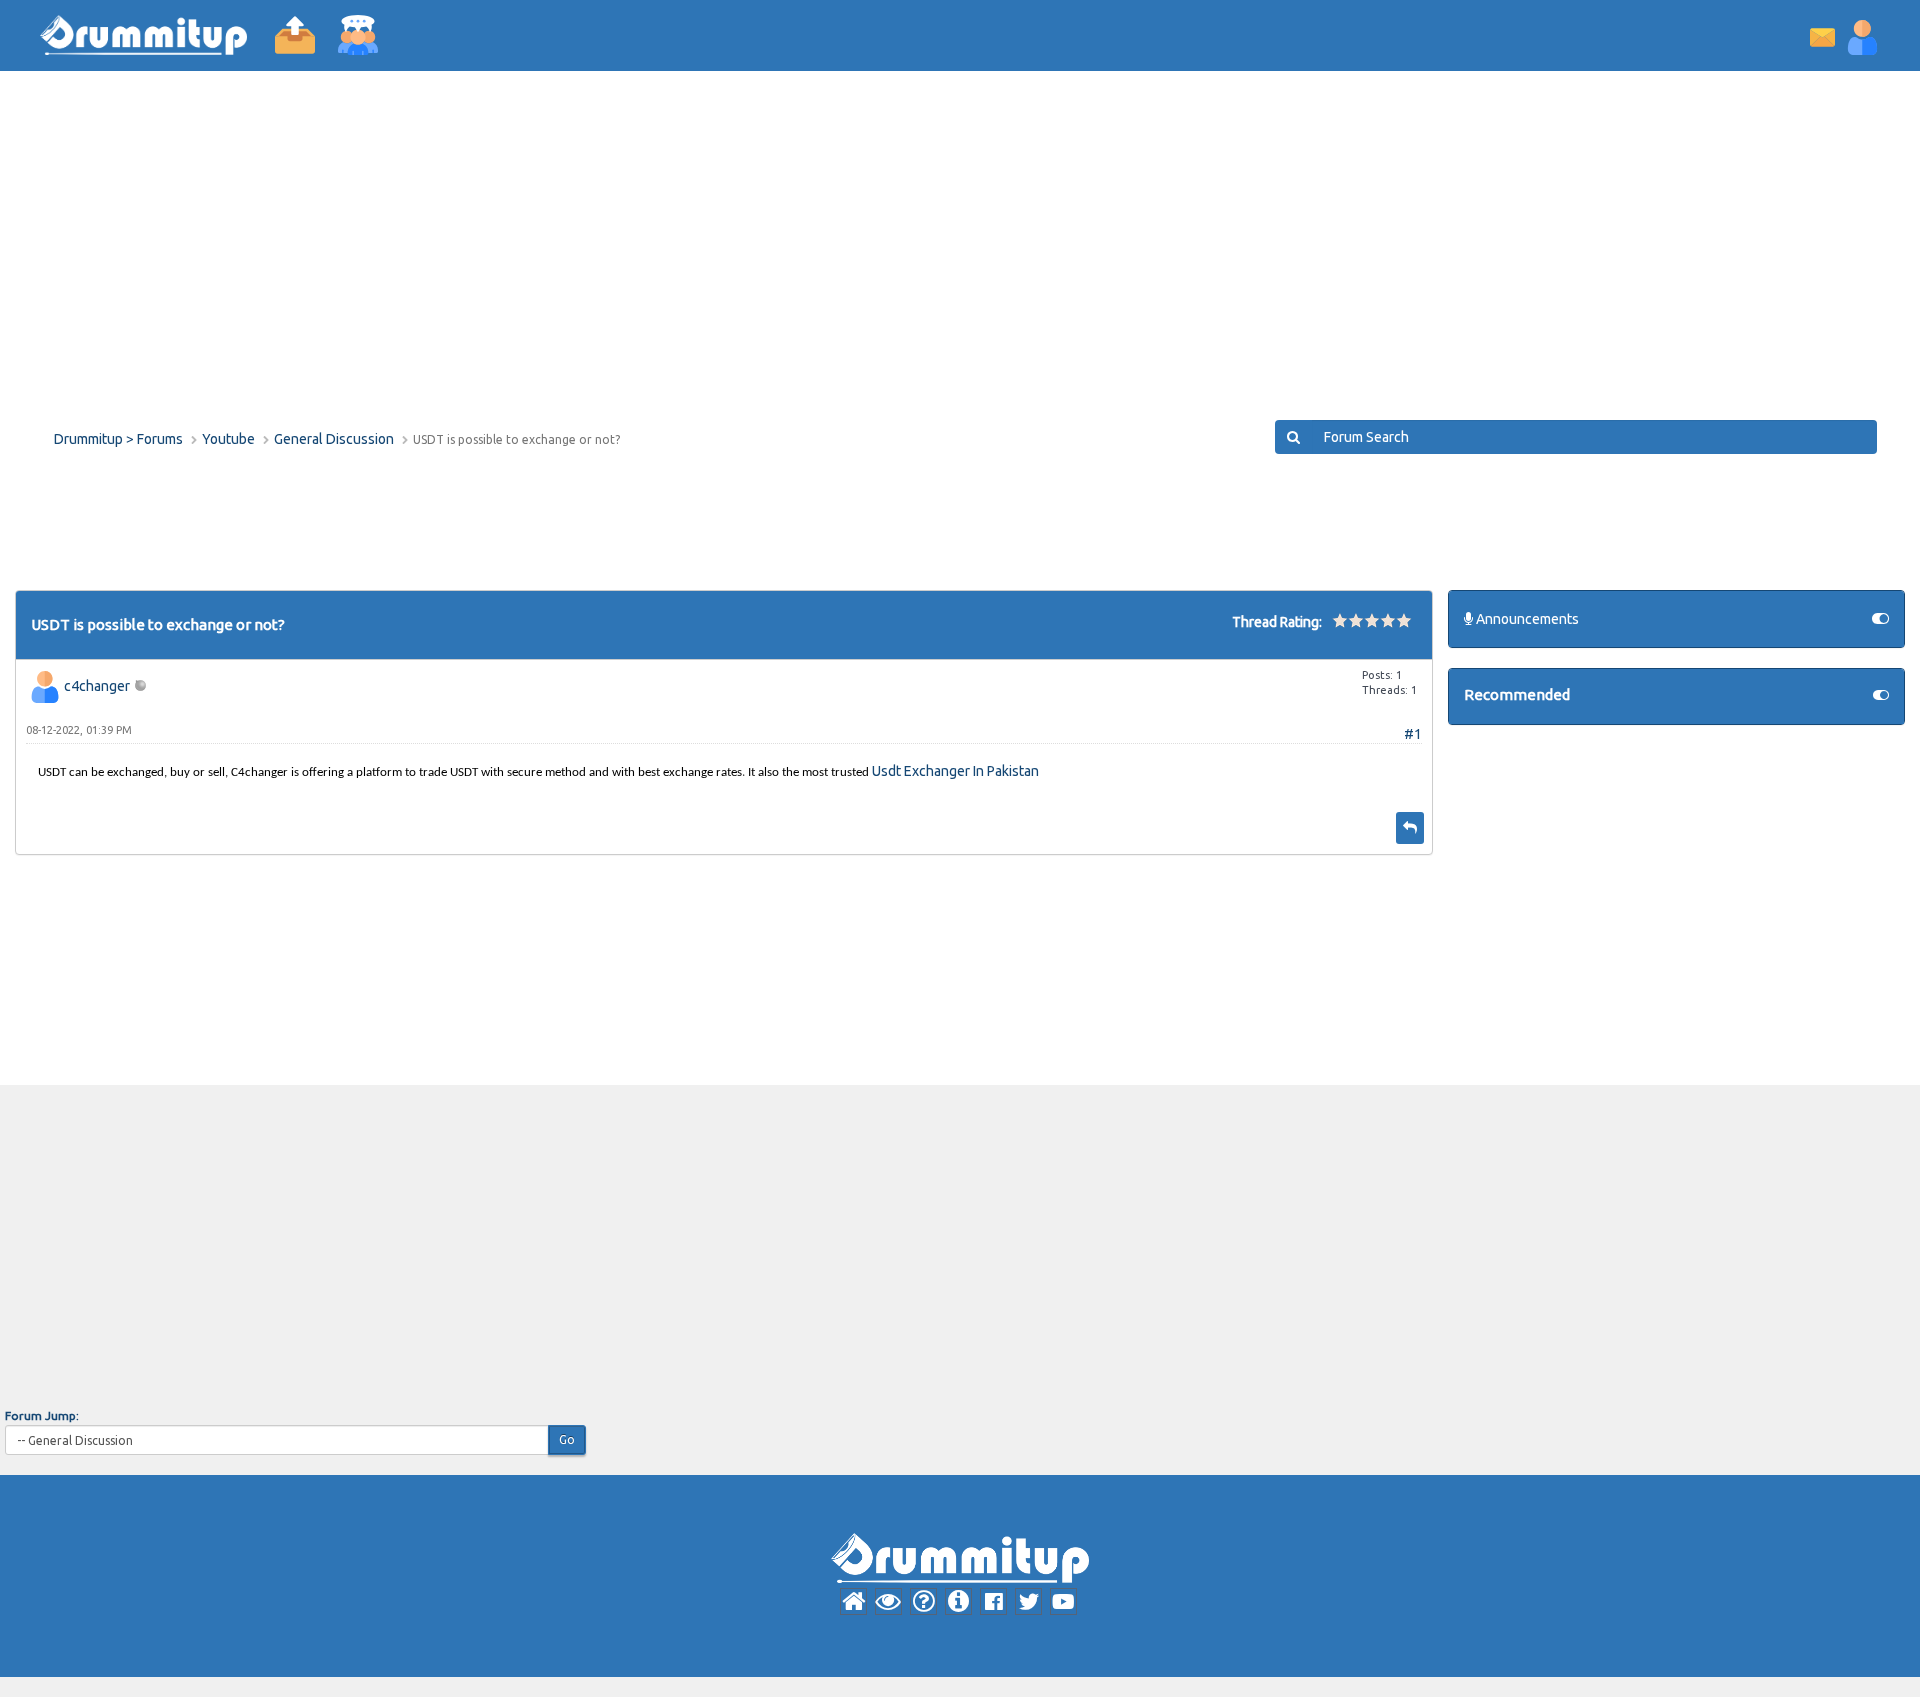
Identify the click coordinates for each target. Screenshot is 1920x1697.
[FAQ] (923, 1601)
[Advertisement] (654, 260)
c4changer (97, 686)
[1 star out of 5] (1340, 620)
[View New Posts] (888, 1601)
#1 (1413, 734)
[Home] (853, 1601)
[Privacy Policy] (958, 1601)
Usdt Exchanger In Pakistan (955, 771)
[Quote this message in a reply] (1410, 828)
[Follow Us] (993, 1601)
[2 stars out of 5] (1348, 620)
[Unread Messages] (1822, 36)
